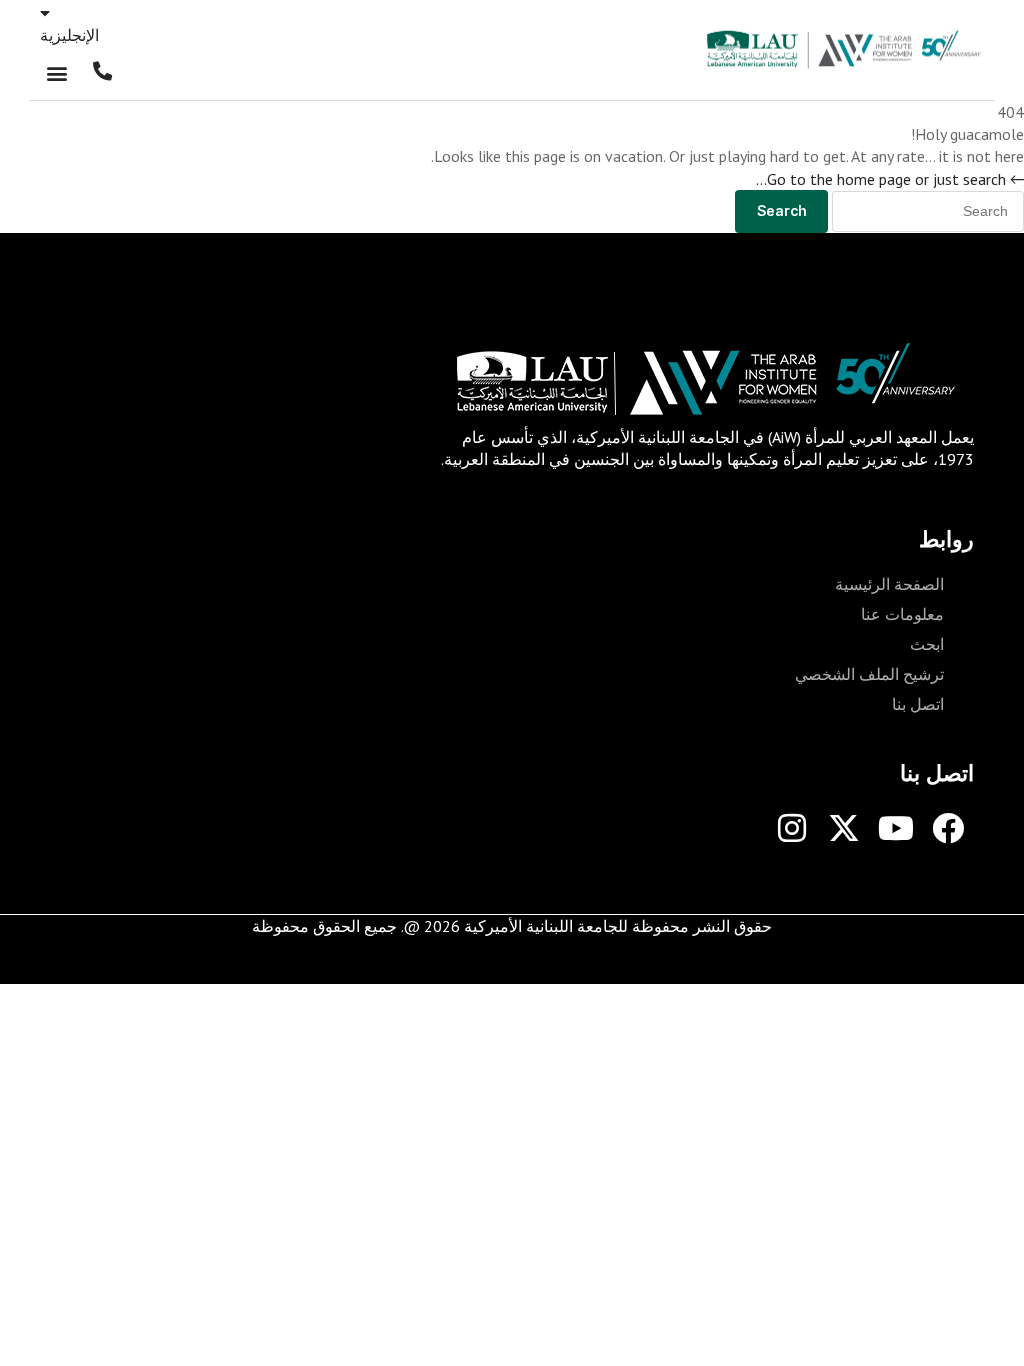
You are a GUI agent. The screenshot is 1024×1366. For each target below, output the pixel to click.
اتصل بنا (918, 704)
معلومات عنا (902, 614)
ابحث (927, 644)
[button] (56, 73)
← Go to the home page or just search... (890, 179)
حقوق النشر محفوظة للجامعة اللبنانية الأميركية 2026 (598, 926)
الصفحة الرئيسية (889, 584)
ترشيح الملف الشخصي (869, 674)
